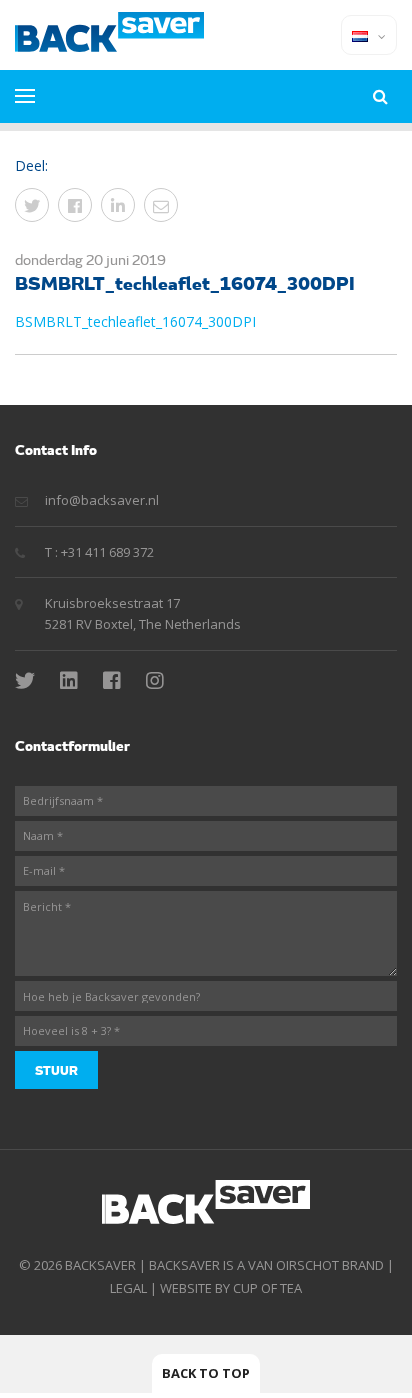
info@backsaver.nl (102, 500)
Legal (128, 1288)
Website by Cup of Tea (231, 1288)
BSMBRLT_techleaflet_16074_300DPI (135, 321)
